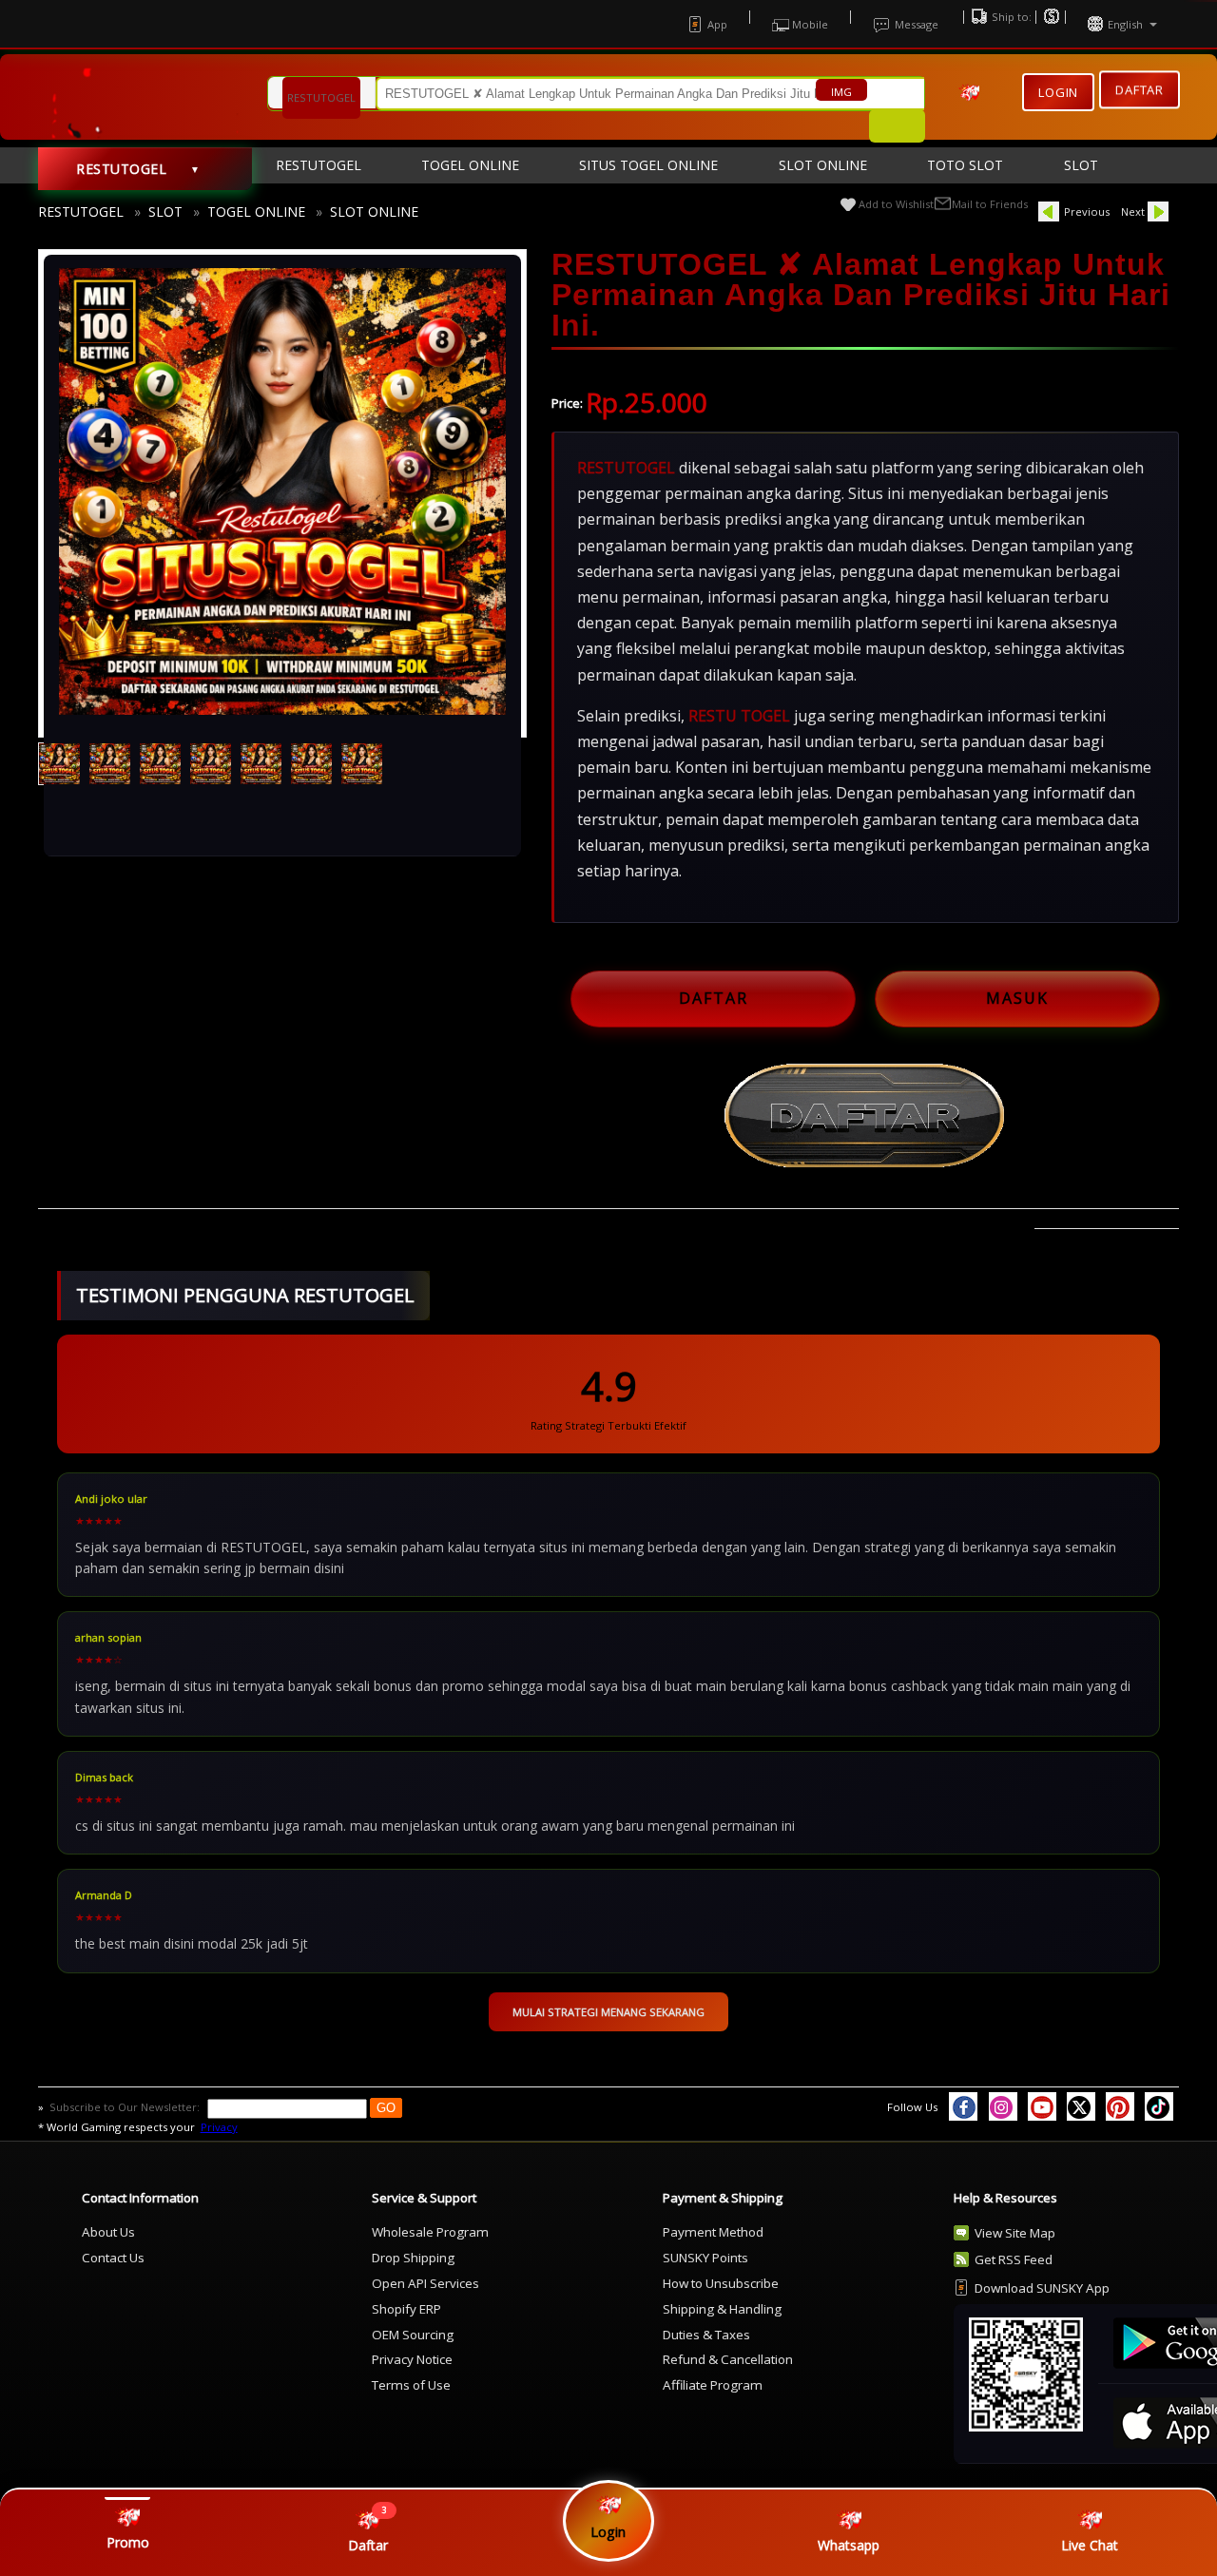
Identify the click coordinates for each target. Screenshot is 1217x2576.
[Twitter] (1081, 2106)
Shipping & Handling (722, 2309)
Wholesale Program (430, 2232)
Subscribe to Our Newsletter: (126, 2107)
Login (1058, 92)
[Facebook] (963, 2106)
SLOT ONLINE (374, 211)
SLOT (165, 211)
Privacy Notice (412, 2359)
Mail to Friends (990, 204)
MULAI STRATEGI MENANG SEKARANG (608, 2012)
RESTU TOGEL (739, 716)
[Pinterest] (1120, 2106)
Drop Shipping (413, 2258)
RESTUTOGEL (81, 211)
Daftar (1140, 87)
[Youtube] (1042, 2106)
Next (1133, 211)
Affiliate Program (713, 2385)
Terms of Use (411, 2385)
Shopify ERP (406, 2309)
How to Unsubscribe (721, 2283)
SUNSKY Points (705, 2258)
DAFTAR (714, 998)
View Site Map (1015, 2233)
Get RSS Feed (1014, 2259)
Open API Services (425, 2283)
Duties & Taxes (706, 2335)
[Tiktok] (1159, 2106)
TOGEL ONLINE (256, 211)
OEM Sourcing (413, 2335)
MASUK (1017, 998)
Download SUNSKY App (1042, 2288)
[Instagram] (1003, 2106)
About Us (108, 2232)
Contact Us (113, 2258)
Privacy (219, 2127)
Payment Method (713, 2232)
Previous (1087, 211)
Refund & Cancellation (728, 2359)
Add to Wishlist (896, 204)
